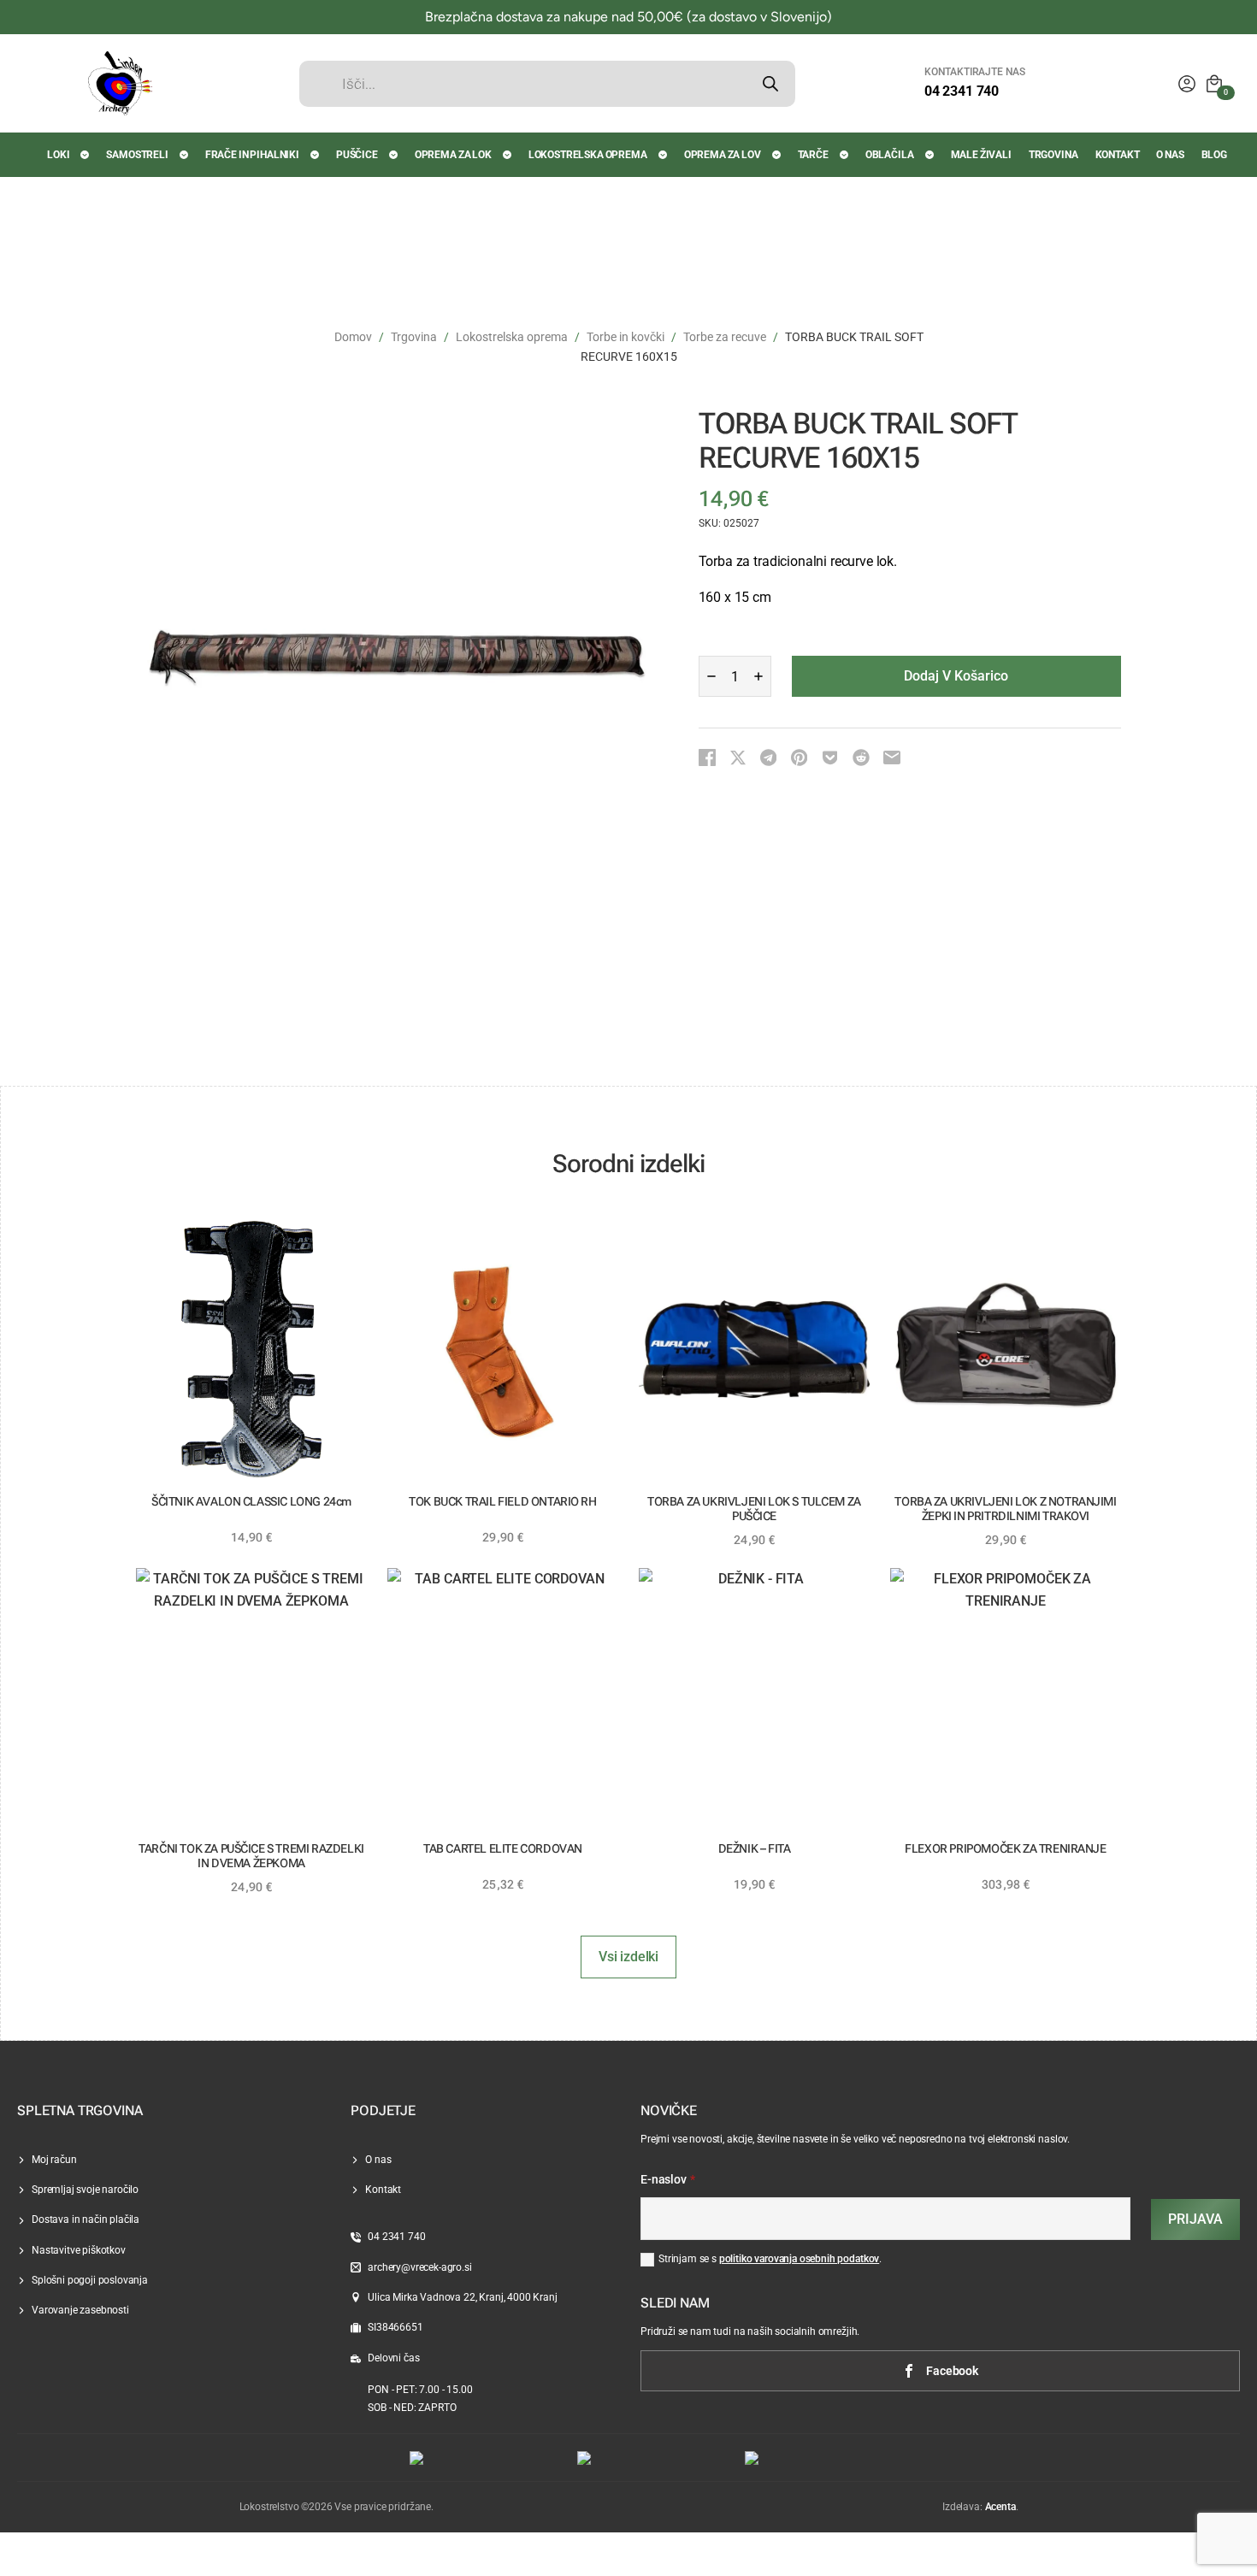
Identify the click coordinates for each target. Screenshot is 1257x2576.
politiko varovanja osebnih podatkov (799, 2259)
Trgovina (414, 337)
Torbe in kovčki (626, 337)
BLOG (1214, 155)
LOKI (58, 155)
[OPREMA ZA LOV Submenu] (777, 155)
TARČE (813, 155)
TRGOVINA (1053, 155)
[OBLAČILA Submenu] (930, 155)
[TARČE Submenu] (845, 155)
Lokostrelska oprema (512, 337)
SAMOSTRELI (137, 155)
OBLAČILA (890, 155)
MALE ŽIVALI (981, 155)
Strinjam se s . (770, 2259)
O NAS (1170, 155)
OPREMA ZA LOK (453, 155)
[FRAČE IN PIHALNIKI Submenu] (316, 155)
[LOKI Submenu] (86, 155)
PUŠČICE (357, 155)
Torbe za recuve (725, 337)
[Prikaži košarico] (1214, 84)
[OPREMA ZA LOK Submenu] (508, 155)
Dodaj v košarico (956, 676)
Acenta (1000, 2507)
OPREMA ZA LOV (723, 155)
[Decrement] (711, 676)
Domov (353, 337)
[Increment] (758, 676)
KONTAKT (1118, 155)
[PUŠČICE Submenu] (394, 155)
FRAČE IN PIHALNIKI (252, 155)
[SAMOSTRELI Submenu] (185, 155)
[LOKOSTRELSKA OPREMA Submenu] (664, 155)
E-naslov (668, 2180)
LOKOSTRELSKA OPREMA (588, 155)
